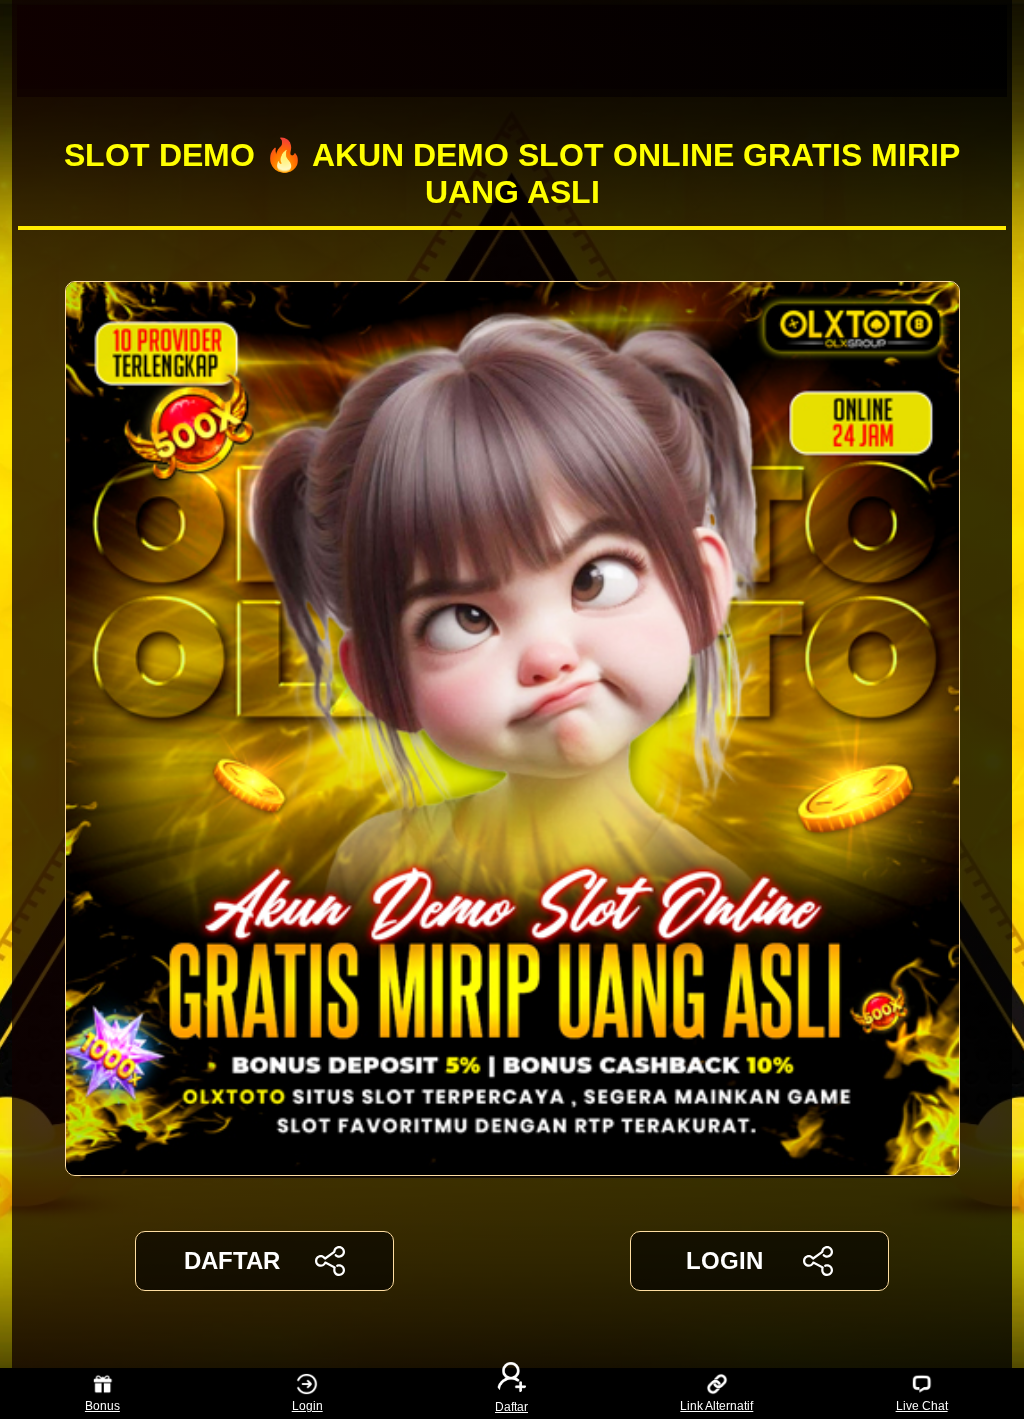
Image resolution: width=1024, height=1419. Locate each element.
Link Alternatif (716, 1406)
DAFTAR (232, 1260)
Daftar (511, 1406)
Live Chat (922, 1406)
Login (307, 1406)
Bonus (102, 1406)
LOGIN (724, 1260)
